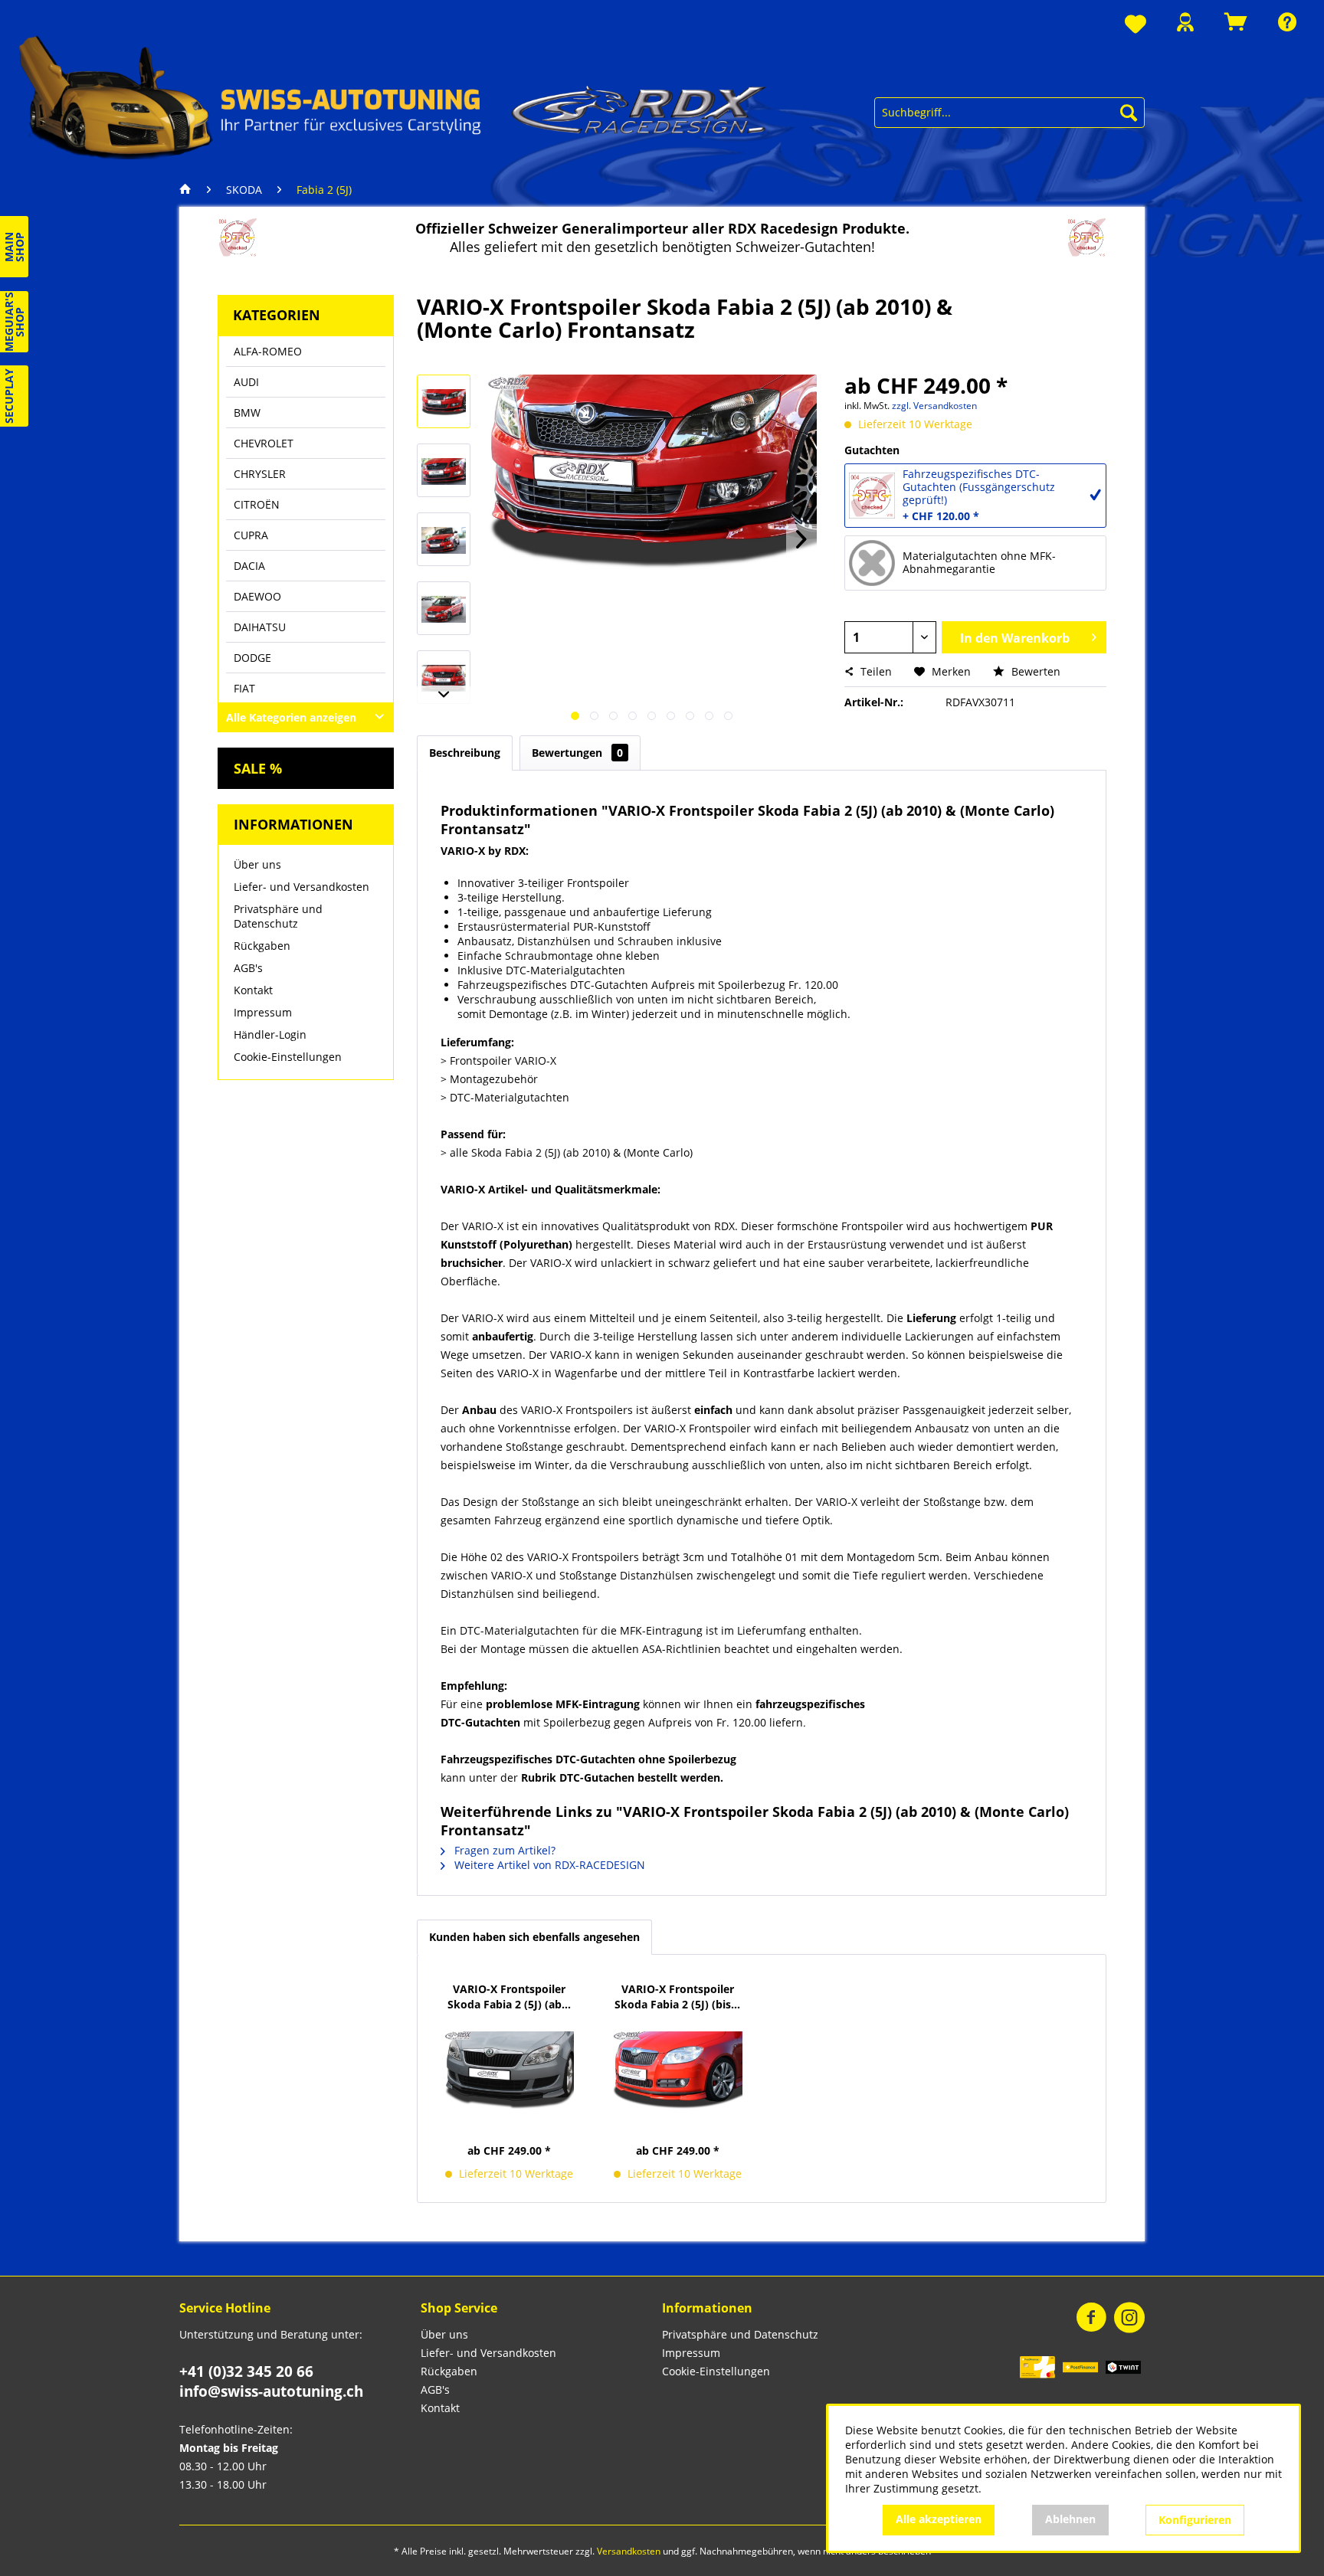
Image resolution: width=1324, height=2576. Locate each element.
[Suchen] (1129, 113)
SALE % (258, 768)
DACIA (249, 566)
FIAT (244, 688)
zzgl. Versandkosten (934, 406)
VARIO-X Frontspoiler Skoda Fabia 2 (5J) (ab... (509, 1997)
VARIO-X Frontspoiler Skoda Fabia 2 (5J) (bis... (677, 1997)
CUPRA (251, 535)
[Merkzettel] (1136, 25)
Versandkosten (629, 2551)
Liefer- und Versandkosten (302, 887)
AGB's (248, 968)
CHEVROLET (264, 443)
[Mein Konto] (1185, 22)
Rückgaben (262, 946)
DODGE (252, 658)
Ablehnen (1070, 2519)
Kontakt (253, 990)
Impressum (263, 1012)
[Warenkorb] (1236, 22)
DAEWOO (257, 596)
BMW (247, 412)
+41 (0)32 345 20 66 (246, 2371)
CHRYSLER (260, 474)
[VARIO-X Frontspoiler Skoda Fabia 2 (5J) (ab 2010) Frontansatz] (510, 2070)
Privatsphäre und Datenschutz (278, 916)
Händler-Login (270, 1034)
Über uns (257, 864)
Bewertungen (577, 753)
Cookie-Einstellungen (288, 1057)
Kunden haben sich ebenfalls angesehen (534, 1937)
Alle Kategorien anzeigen (291, 717)
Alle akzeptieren (939, 2519)
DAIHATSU (260, 627)
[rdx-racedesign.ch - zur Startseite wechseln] (393, 96)
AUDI (246, 382)
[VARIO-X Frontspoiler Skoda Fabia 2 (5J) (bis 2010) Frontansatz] (678, 2070)
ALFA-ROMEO (268, 351)
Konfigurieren (1195, 2520)
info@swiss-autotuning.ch (271, 2391)
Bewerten (1034, 671)
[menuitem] (1136, 25)
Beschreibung (465, 753)
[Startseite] (189, 190)
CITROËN (257, 504)
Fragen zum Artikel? (503, 1850)
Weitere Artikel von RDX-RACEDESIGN (548, 1865)
